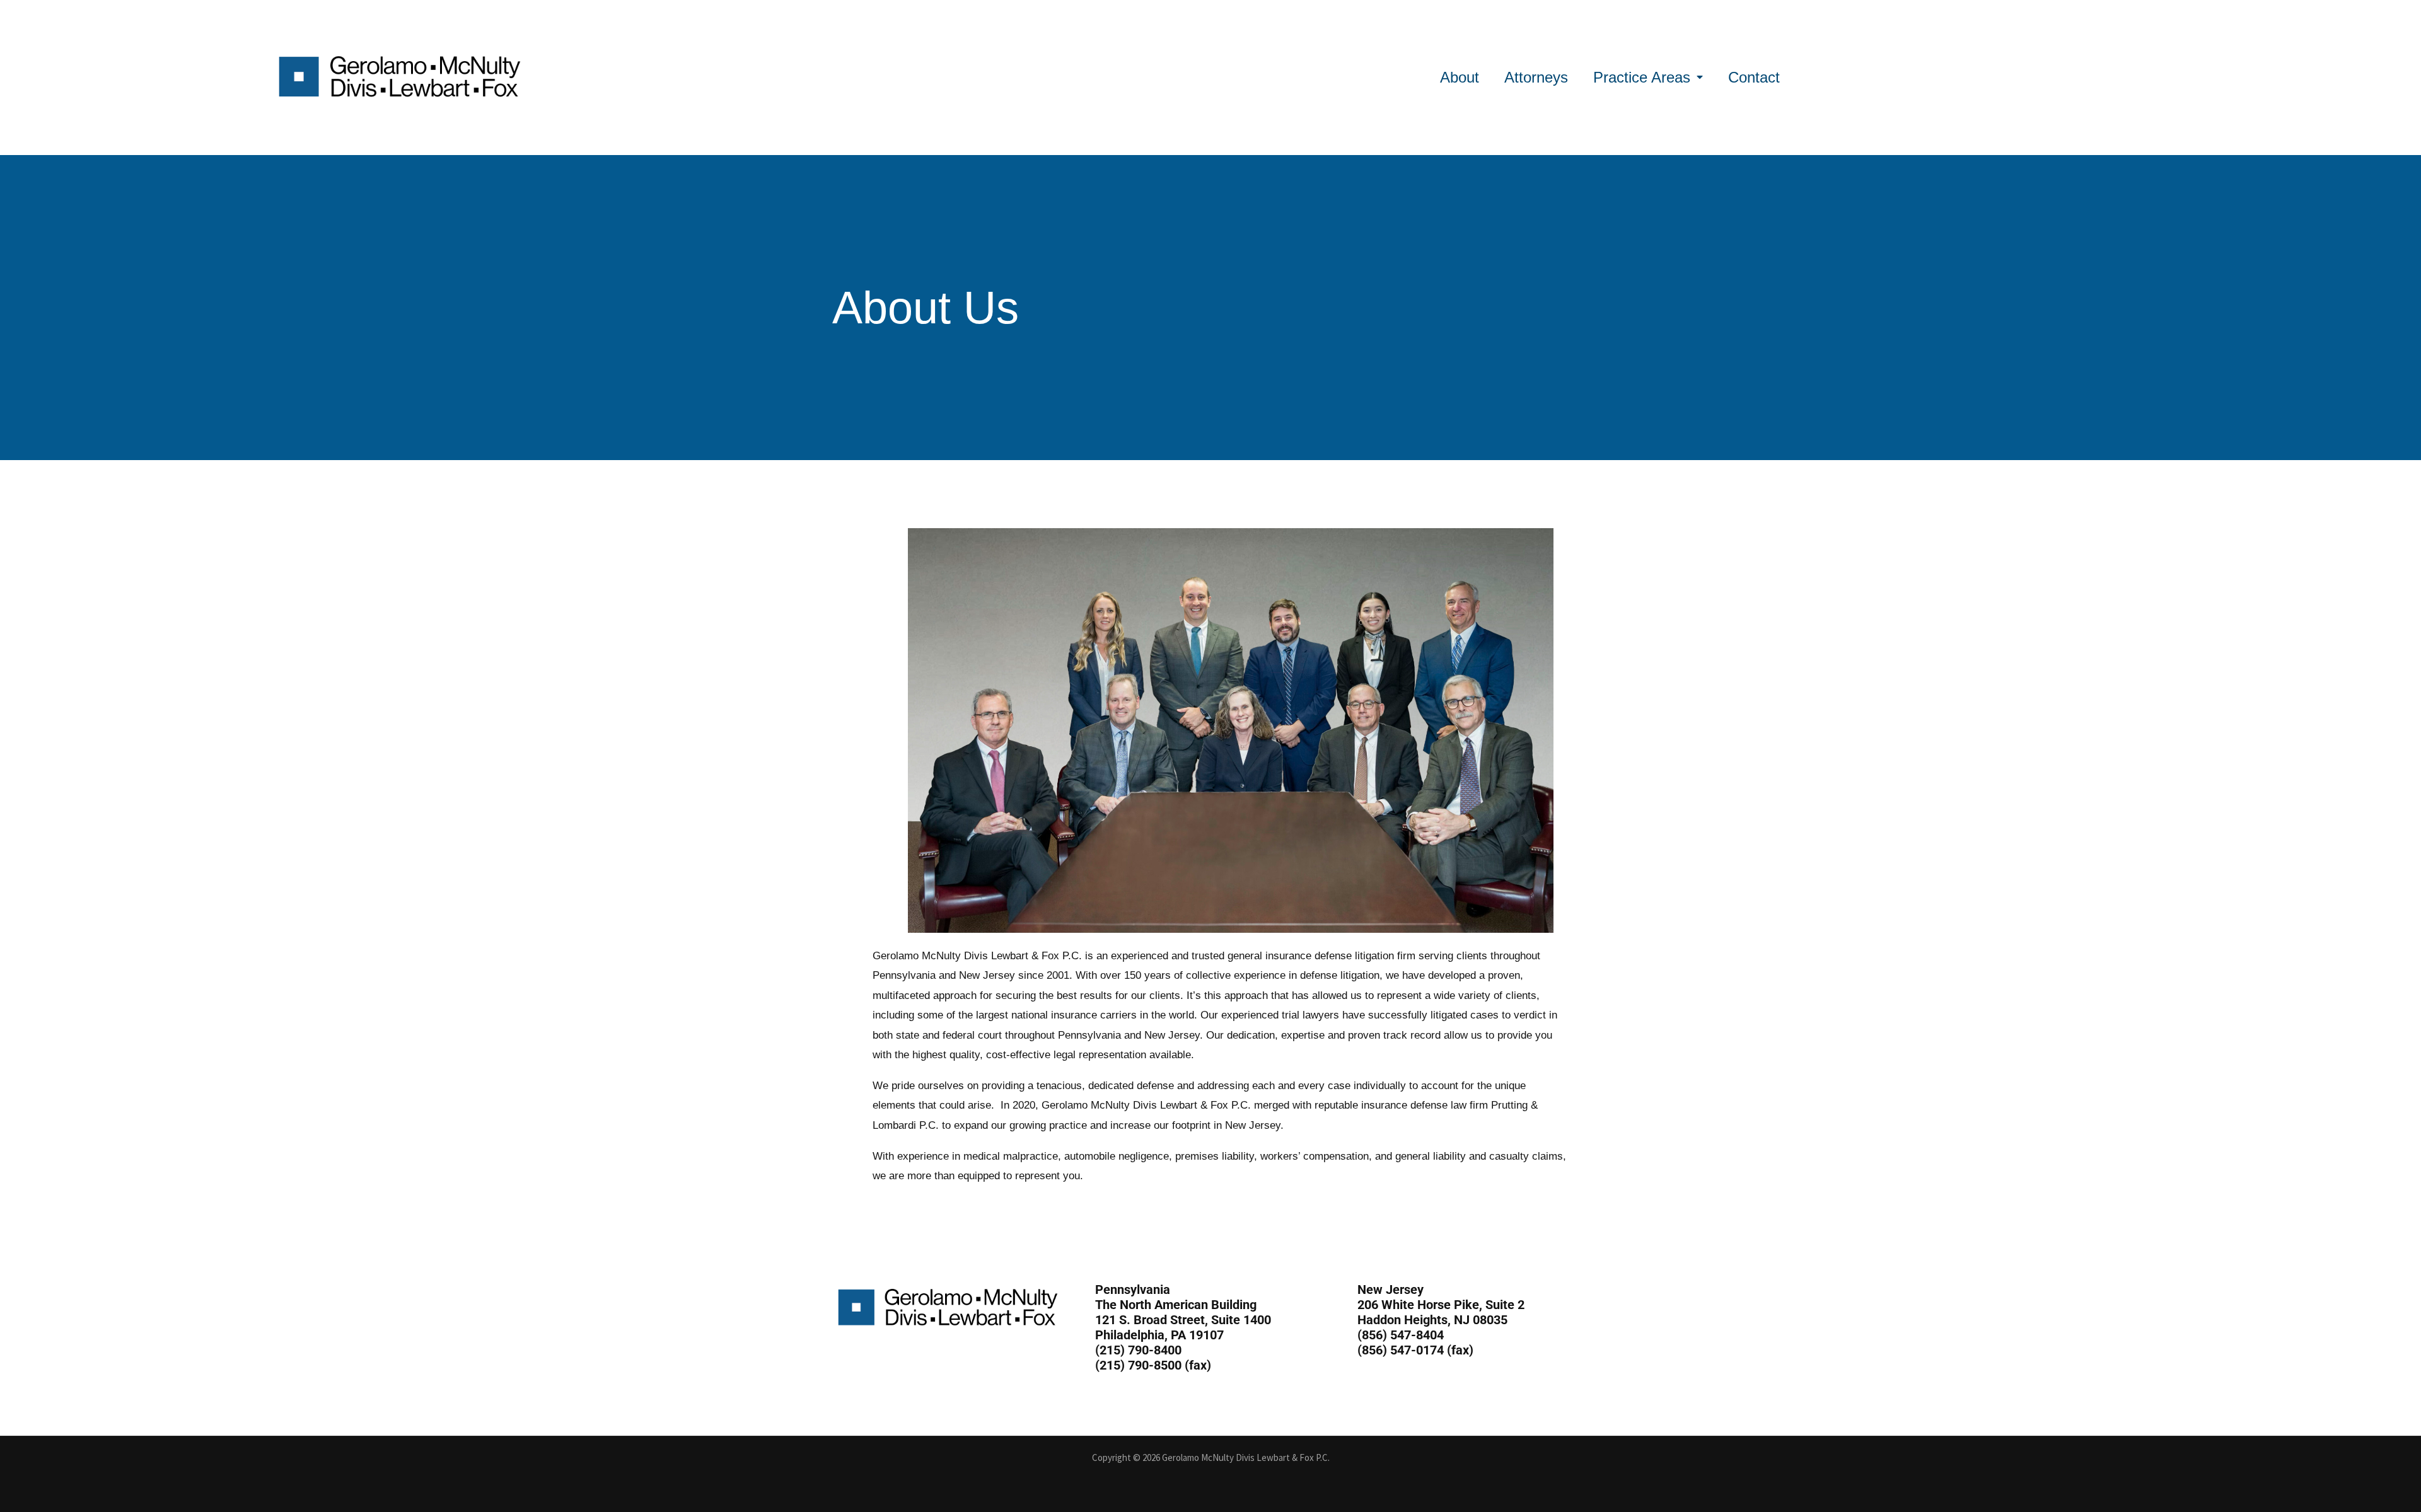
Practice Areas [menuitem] (1642, 77)
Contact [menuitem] (1754, 77)
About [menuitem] (1460, 77)
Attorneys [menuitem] (1536, 77)
